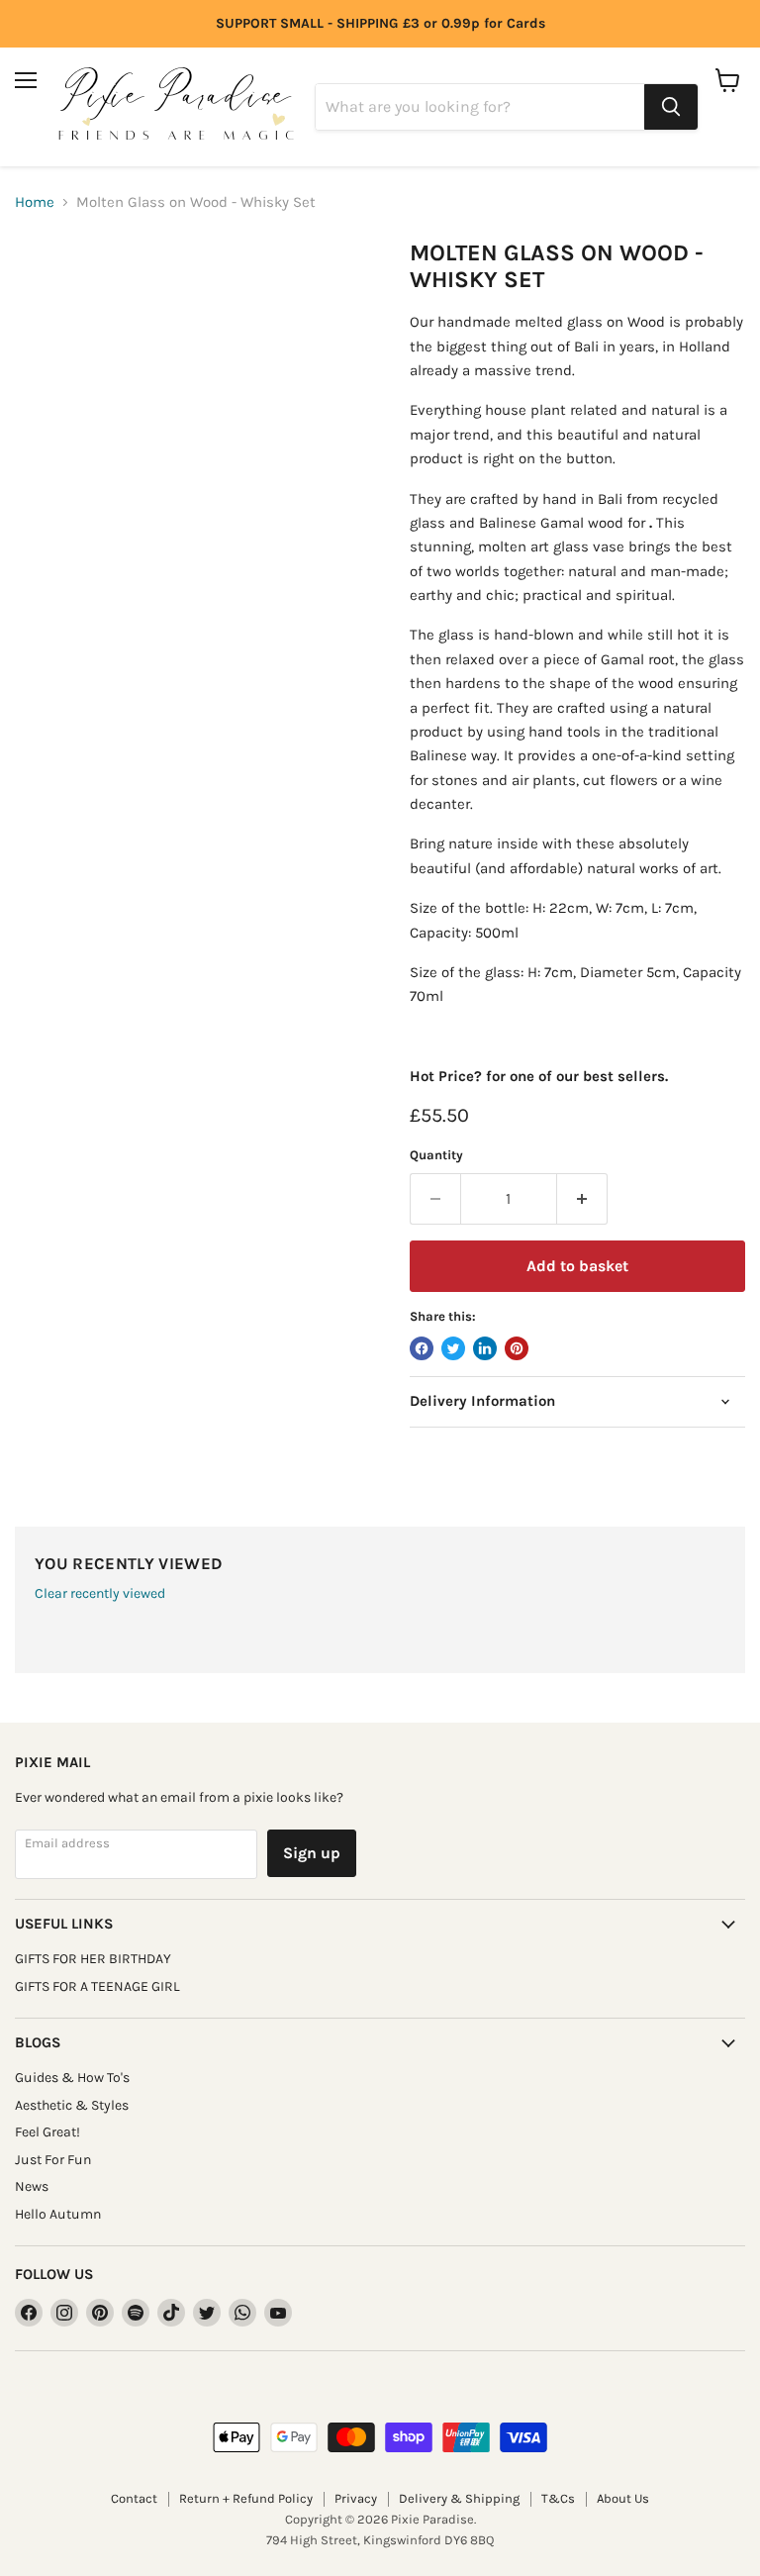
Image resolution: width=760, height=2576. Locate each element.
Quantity (436, 1155)
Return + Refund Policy (246, 2498)
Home (35, 202)
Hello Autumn (58, 2214)
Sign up (312, 1853)
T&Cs (558, 2498)
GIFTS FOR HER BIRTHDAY (93, 1959)
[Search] (671, 107)
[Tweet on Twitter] (453, 1348)
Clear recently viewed (100, 1594)
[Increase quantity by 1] (582, 1199)
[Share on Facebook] (422, 1348)
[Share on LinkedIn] (485, 1348)
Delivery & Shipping (459, 2498)
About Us (623, 2498)
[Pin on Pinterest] (517, 1348)
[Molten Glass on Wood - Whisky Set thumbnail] (45, 289)
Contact (134, 2498)
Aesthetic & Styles (72, 2105)
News (32, 2186)
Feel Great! (47, 2132)
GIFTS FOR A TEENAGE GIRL (97, 1986)
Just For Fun (53, 2160)
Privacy (356, 2498)
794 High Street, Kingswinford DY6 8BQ (380, 2540)
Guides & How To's (72, 2078)
